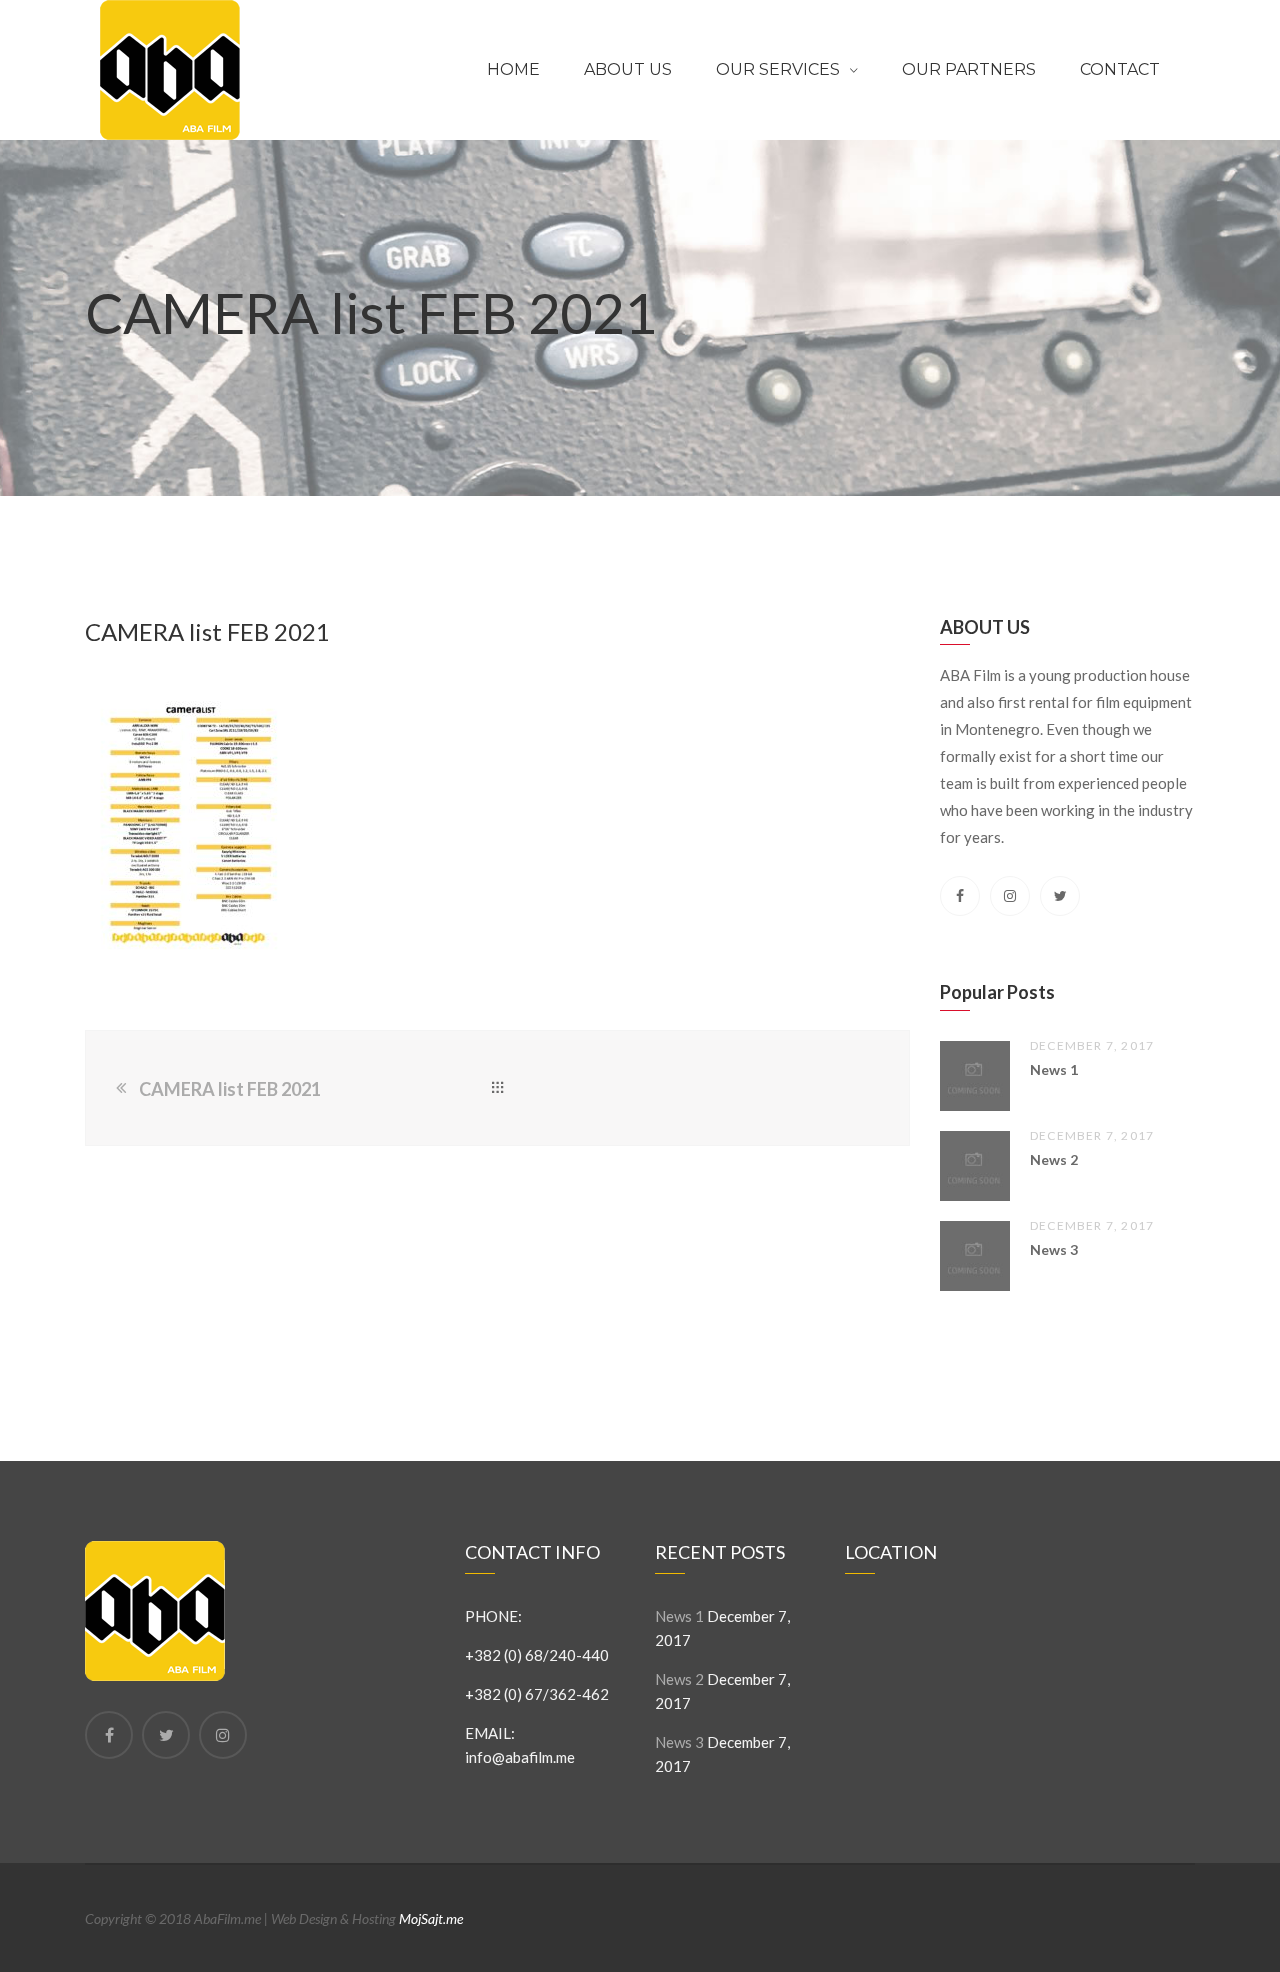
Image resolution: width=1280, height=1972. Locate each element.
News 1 (1054, 1069)
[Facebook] (109, 1735)
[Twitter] (166, 1735)
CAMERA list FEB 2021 (230, 1089)
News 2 (1054, 1159)
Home (513, 69)
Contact (1120, 69)
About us (628, 69)
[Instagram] (223, 1735)
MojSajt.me (431, 1918)
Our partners (969, 69)
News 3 (1054, 1249)
